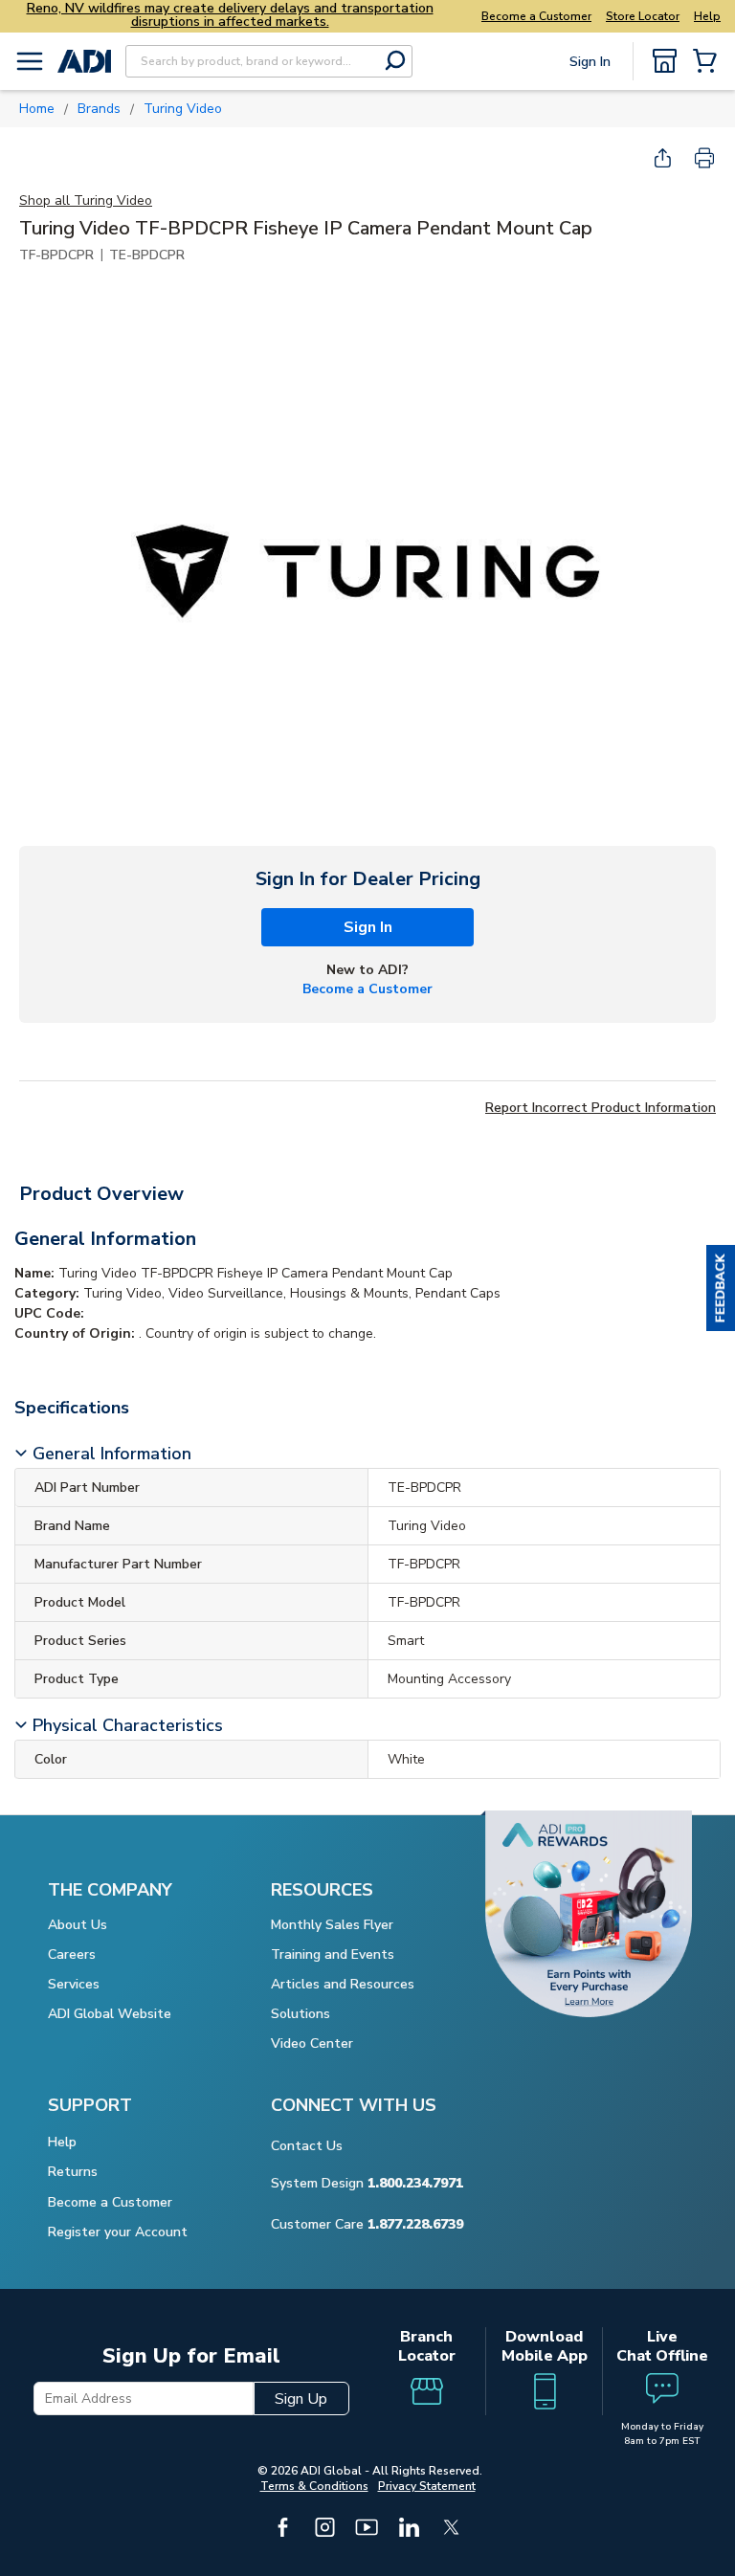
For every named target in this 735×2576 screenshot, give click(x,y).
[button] (721, 1288)
